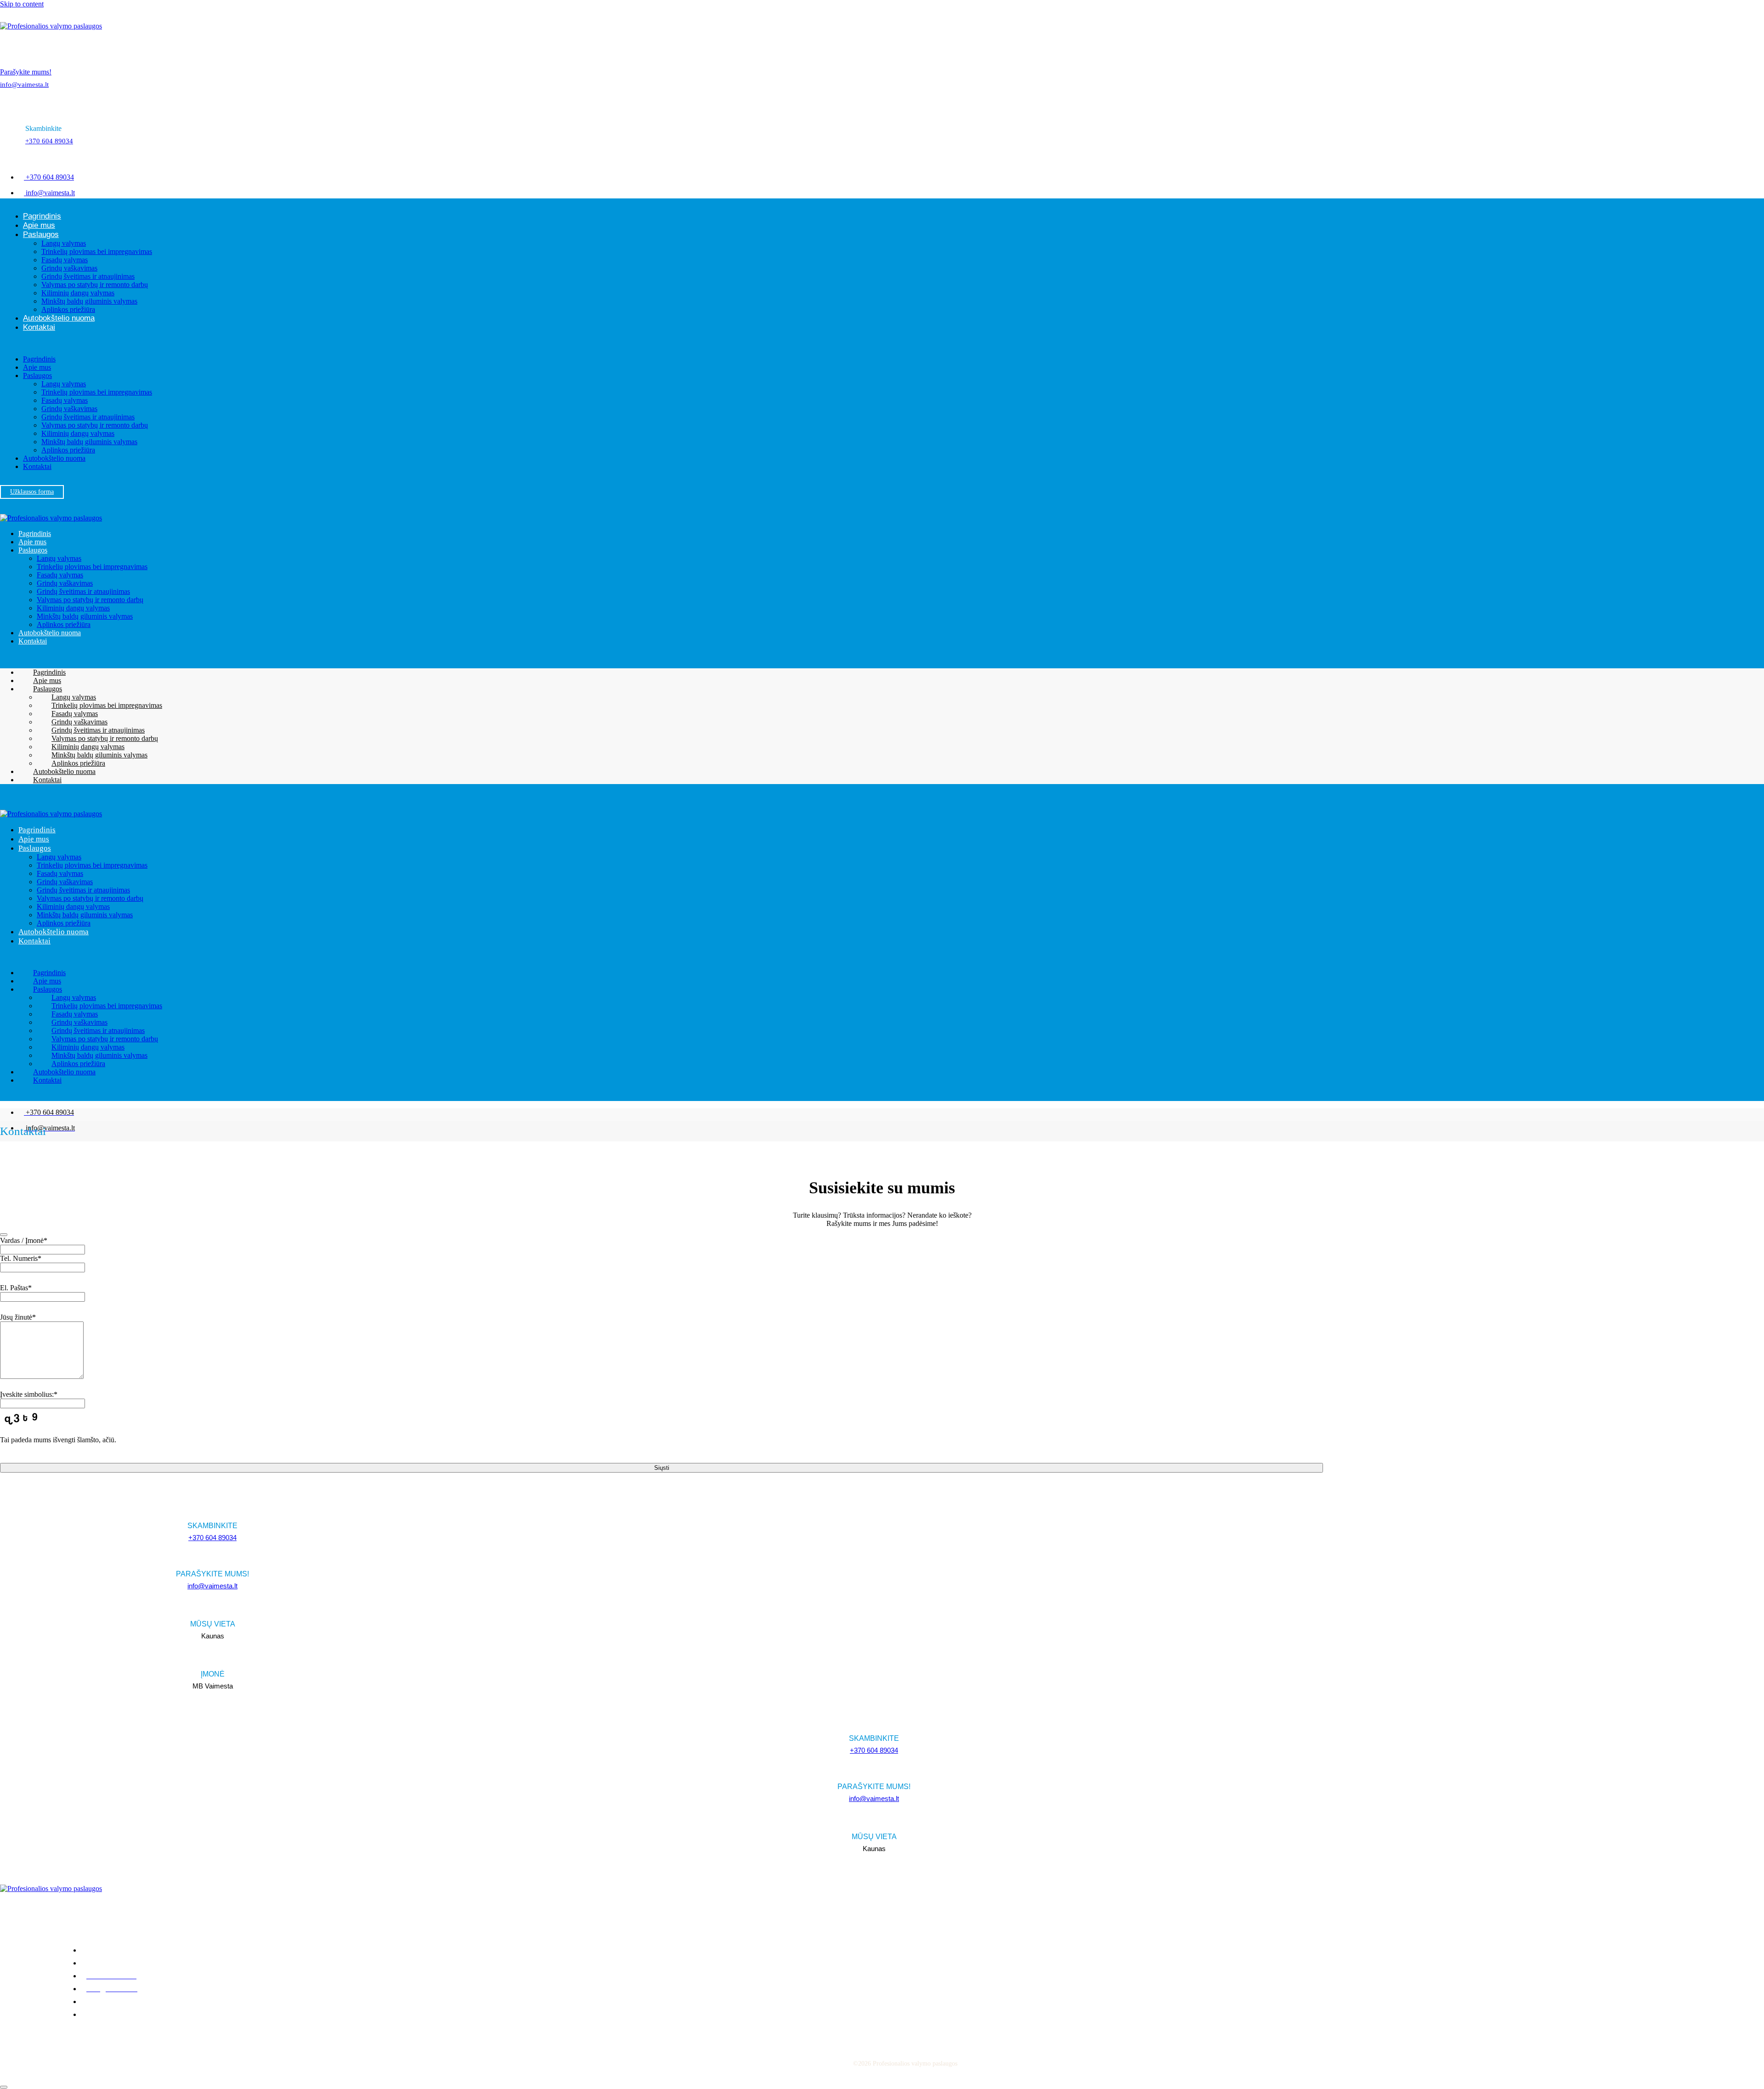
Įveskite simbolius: (29, 1394)
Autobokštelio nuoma (59, 318)
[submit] (4, 1235)
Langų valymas (64, 243)
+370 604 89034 (49, 141)
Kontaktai (39, 327)
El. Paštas (16, 1288)
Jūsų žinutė (18, 1317)
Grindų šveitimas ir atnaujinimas (88, 276)
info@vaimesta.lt (24, 85)
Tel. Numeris (21, 1258)
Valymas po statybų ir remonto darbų (95, 285)
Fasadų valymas (65, 260)
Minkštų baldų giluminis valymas (89, 301)
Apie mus (39, 225)
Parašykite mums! (26, 72)
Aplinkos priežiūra (68, 309)
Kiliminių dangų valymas (78, 293)
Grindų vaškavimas (69, 268)
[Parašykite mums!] (6, 47)
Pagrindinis (42, 216)
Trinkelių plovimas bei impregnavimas (97, 251)
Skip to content (22, 4)
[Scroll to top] (4, 2087)
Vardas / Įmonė (24, 1240)
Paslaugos (41, 234)
